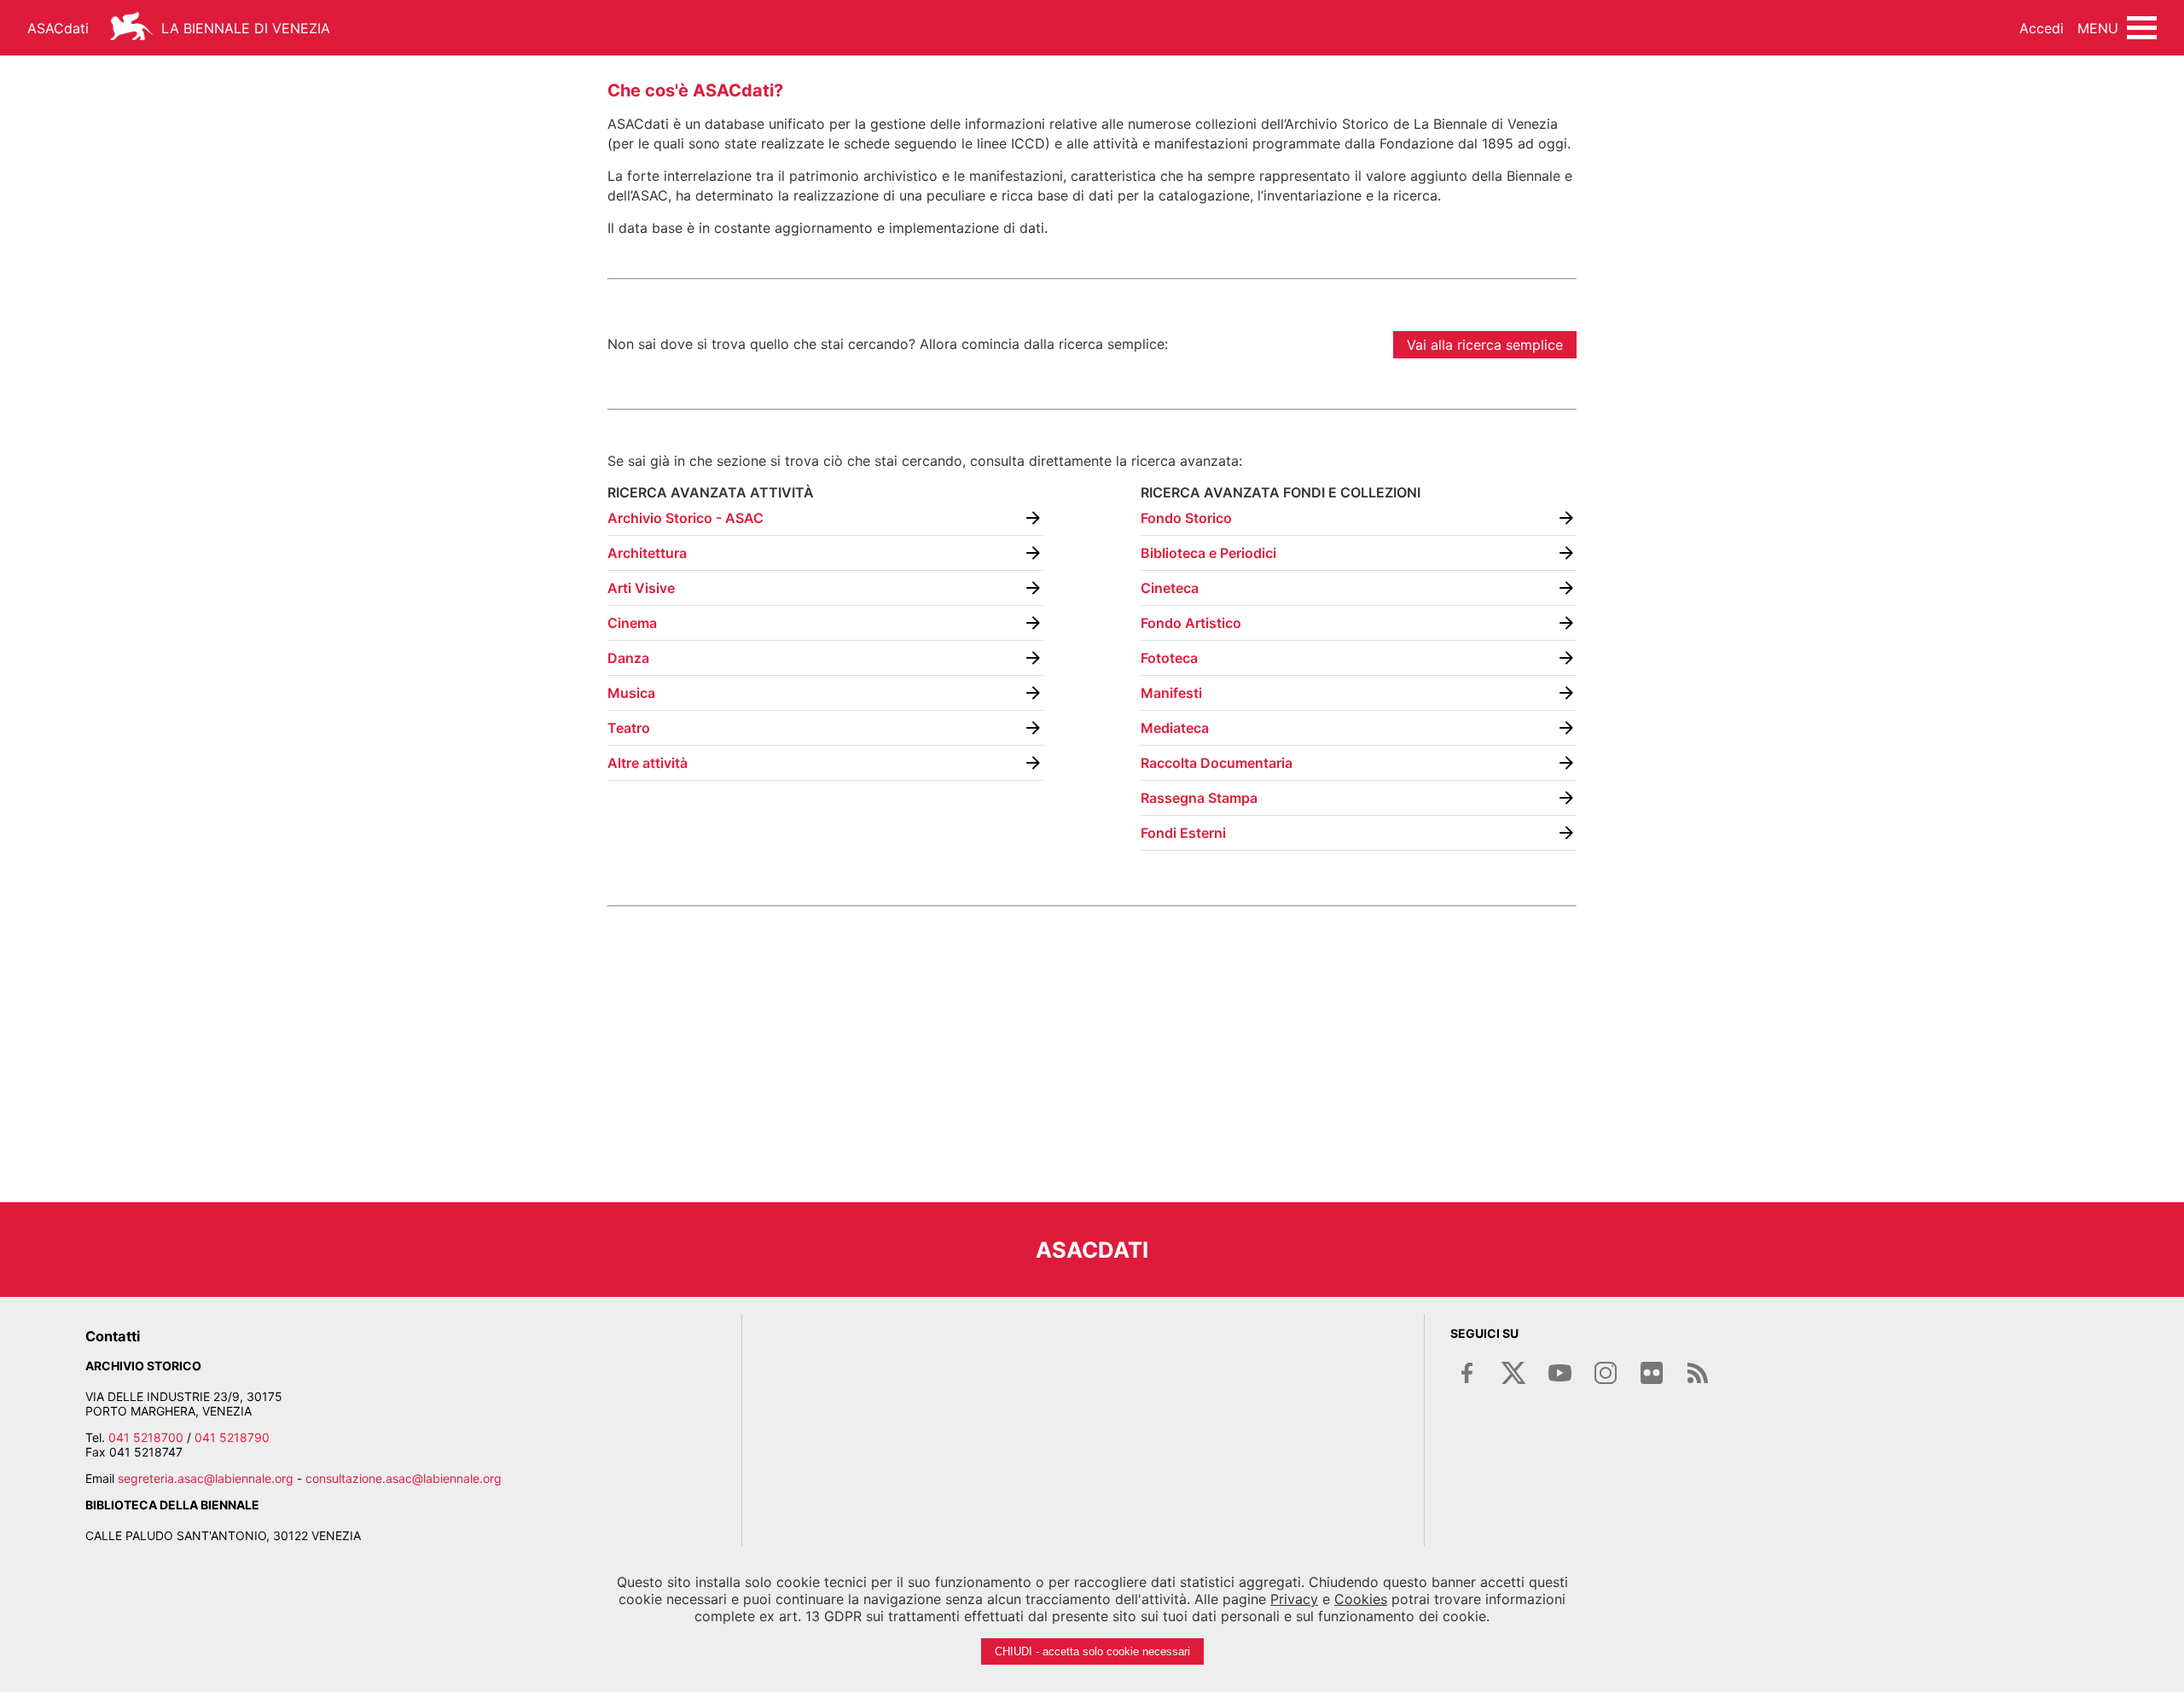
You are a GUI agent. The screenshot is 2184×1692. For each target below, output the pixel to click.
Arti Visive (641, 588)
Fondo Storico (1186, 518)
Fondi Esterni (1183, 833)
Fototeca (1169, 658)
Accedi (2042, 28)
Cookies (1361, 1599)
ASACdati (58, 28)
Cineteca (1170, 588)
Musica (631, 693)
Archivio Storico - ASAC (685, 518)
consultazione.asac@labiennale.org (404, 1478)
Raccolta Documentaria (1217, 763)
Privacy (1294, 1599)
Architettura (647, 553)
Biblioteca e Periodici (1208, 553)
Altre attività (648, 763)
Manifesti (1171, 693)
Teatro (629, 728)
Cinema (632, 623)
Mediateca (1175, 728)
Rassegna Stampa (1199, 798)
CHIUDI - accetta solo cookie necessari (1092, 1651)
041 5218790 (232, 1437)
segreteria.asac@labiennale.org (206, 1478)
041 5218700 (146, 1437)
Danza (628, 658)
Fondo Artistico (1191, 623)
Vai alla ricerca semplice (1485, 345)
